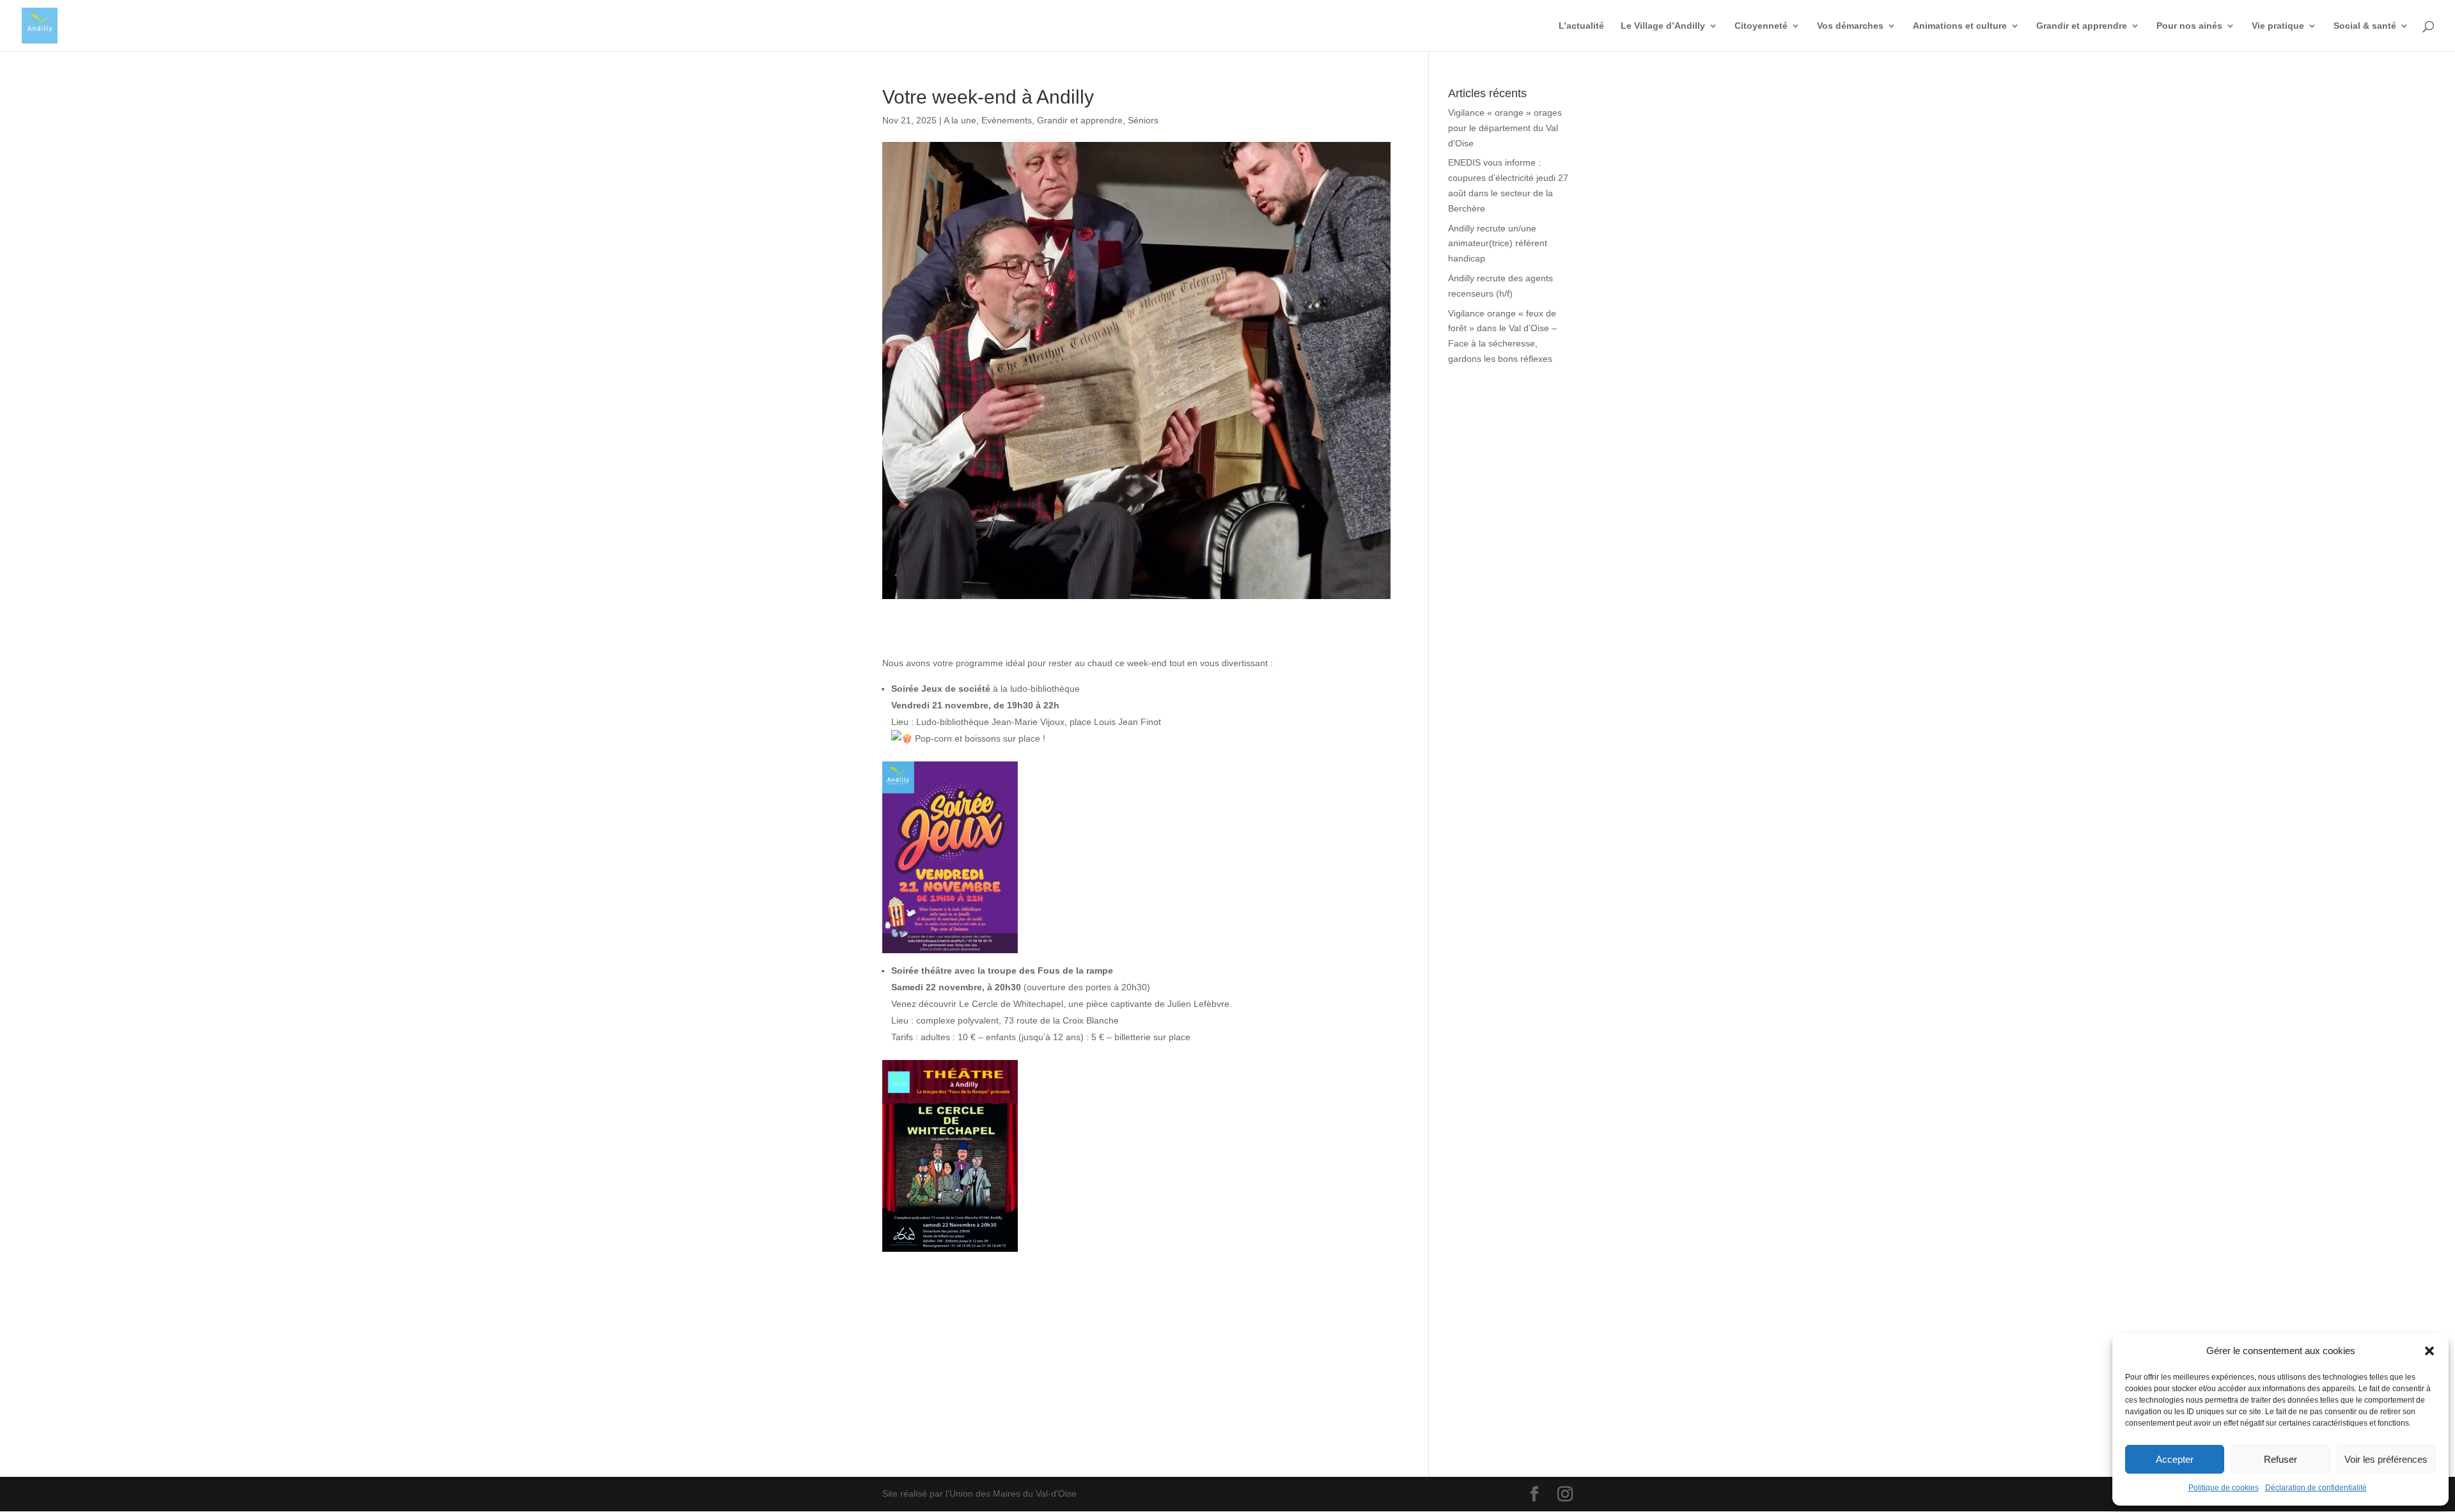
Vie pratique (2278, 26)
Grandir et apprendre (2082, 26)
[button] (2429, 1351)
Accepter (2175, 1459)
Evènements (1007, 120)
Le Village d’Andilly (1663, 26)
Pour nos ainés (2189, 26)
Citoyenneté (1761, 26)
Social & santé (2365, 26)
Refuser (2280, 1459)
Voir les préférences (2386, 1459)
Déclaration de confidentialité (2316, 1488)
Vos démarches (1850, 26)
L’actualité (1581, 26)
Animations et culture (1960, 26)
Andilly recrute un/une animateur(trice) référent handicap (1498, 244)
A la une (960, 120)
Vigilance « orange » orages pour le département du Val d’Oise (1505, 128)
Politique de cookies (2224, 1488)
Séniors (1143, 120)
